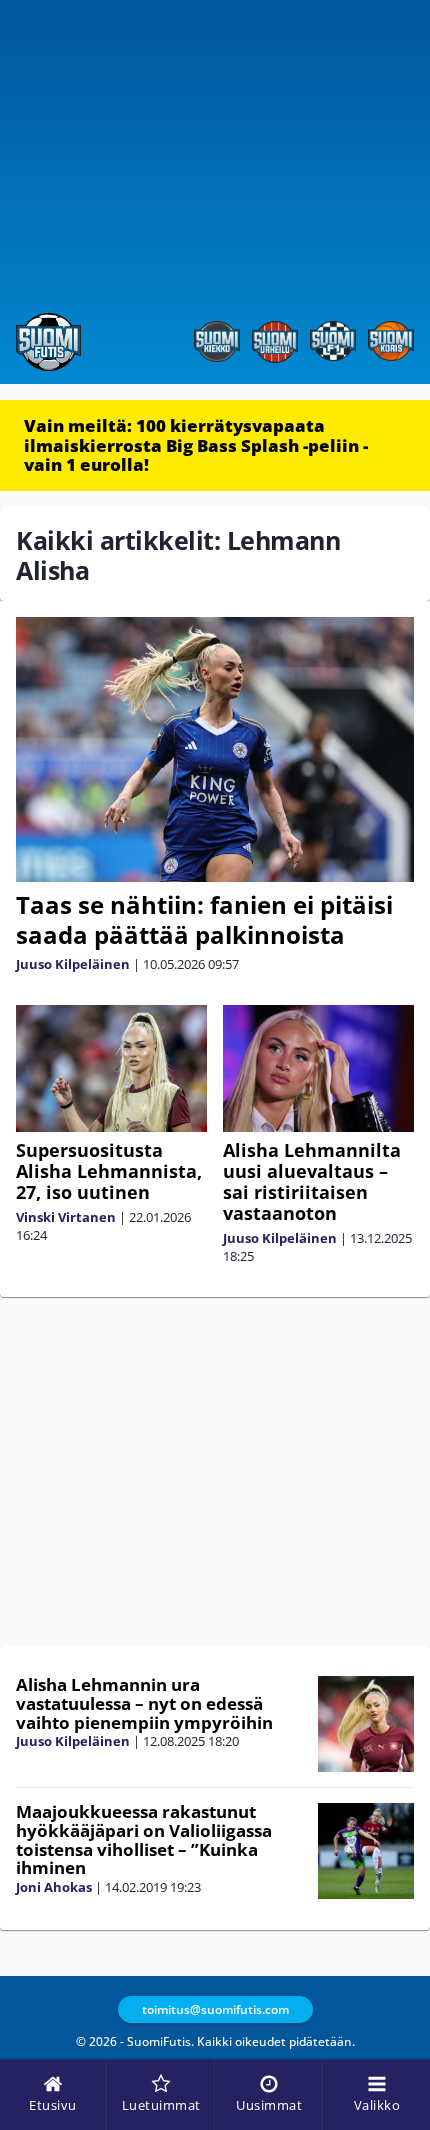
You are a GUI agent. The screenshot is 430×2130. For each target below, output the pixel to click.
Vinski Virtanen (66, 1217)
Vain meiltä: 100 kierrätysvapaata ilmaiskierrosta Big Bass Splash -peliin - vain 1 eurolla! (196, 445)
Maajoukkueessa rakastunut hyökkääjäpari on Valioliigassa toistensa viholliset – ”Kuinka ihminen (144, 1839)
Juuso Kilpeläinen (73, 964)
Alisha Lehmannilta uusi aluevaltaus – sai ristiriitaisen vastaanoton (312, 1181)
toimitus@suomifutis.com (215, 2009)
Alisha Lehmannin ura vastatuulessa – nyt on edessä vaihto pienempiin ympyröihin (144, 1703)
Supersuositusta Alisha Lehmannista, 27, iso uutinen (109, 1171)
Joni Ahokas (54, 1887)
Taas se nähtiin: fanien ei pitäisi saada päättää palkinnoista (204, 919)
